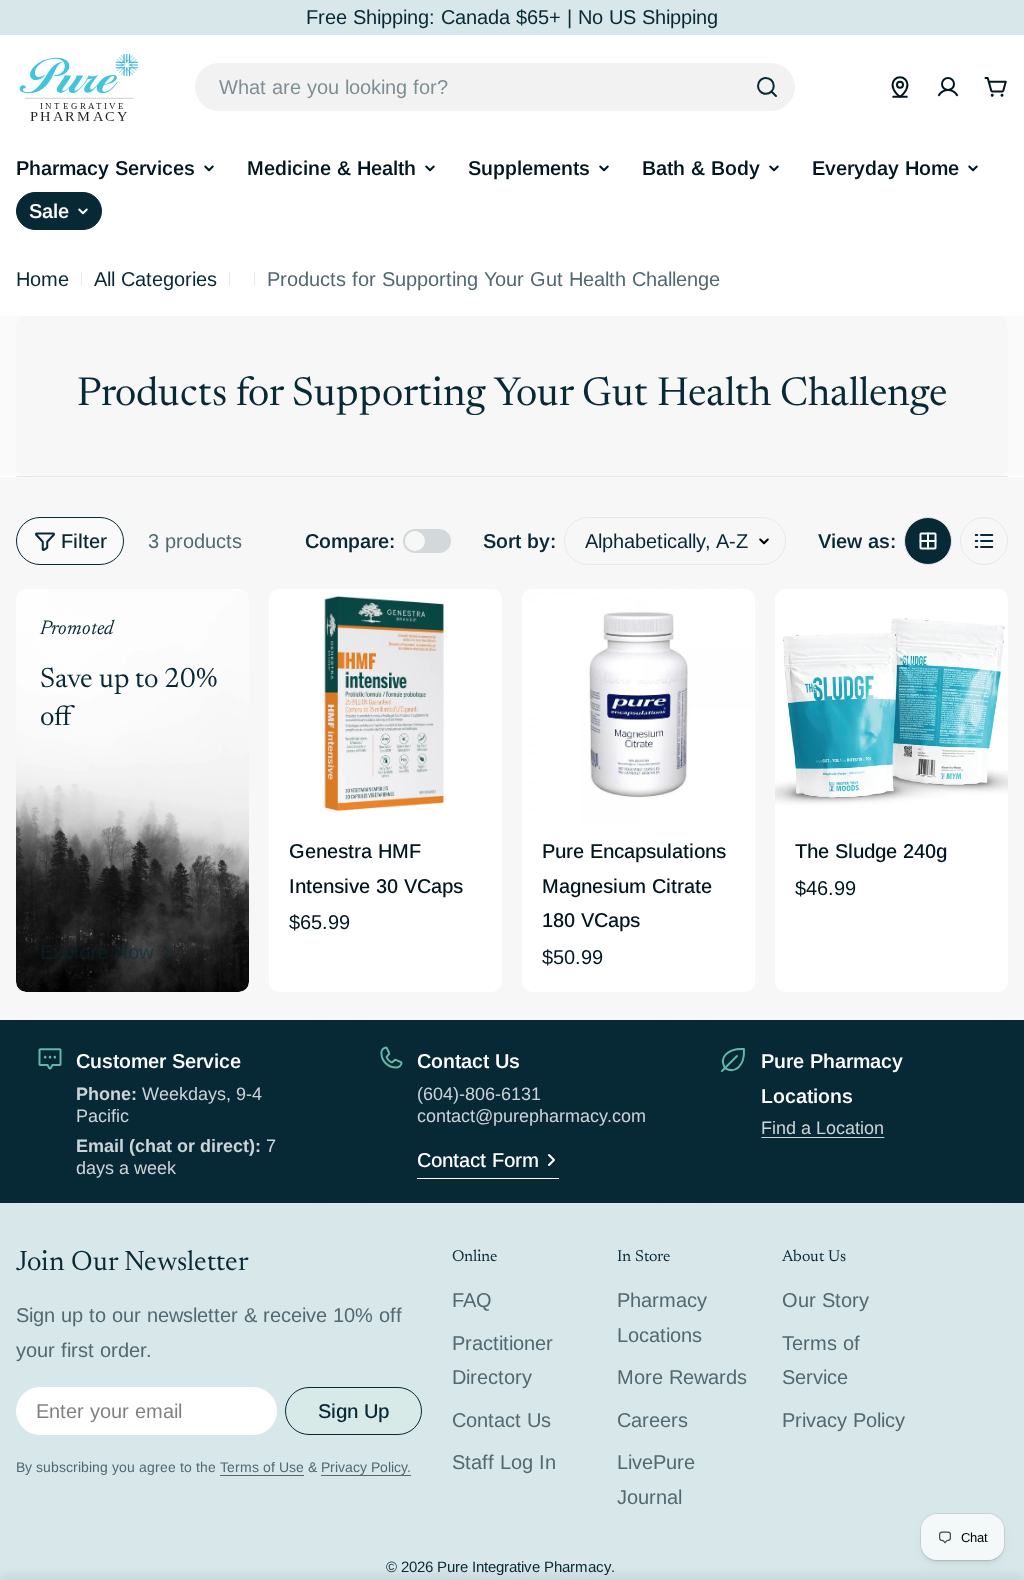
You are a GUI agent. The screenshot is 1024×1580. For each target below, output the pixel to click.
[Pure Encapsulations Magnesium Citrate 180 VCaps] (638, 705)
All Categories (155, 279)
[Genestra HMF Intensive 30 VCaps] (385, 705)
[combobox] (495, 87)
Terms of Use (262, 1467)
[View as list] (984, 541)
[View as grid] (928, 541)
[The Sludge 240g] (891, 705)
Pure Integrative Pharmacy (524, 1566)
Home (42, 279)
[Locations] (900, 87)
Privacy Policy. (366, 1467)
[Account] (948, 87)
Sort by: (519, 541)
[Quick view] (473, 633)
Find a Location (822, 1128)
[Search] (767, 87)
